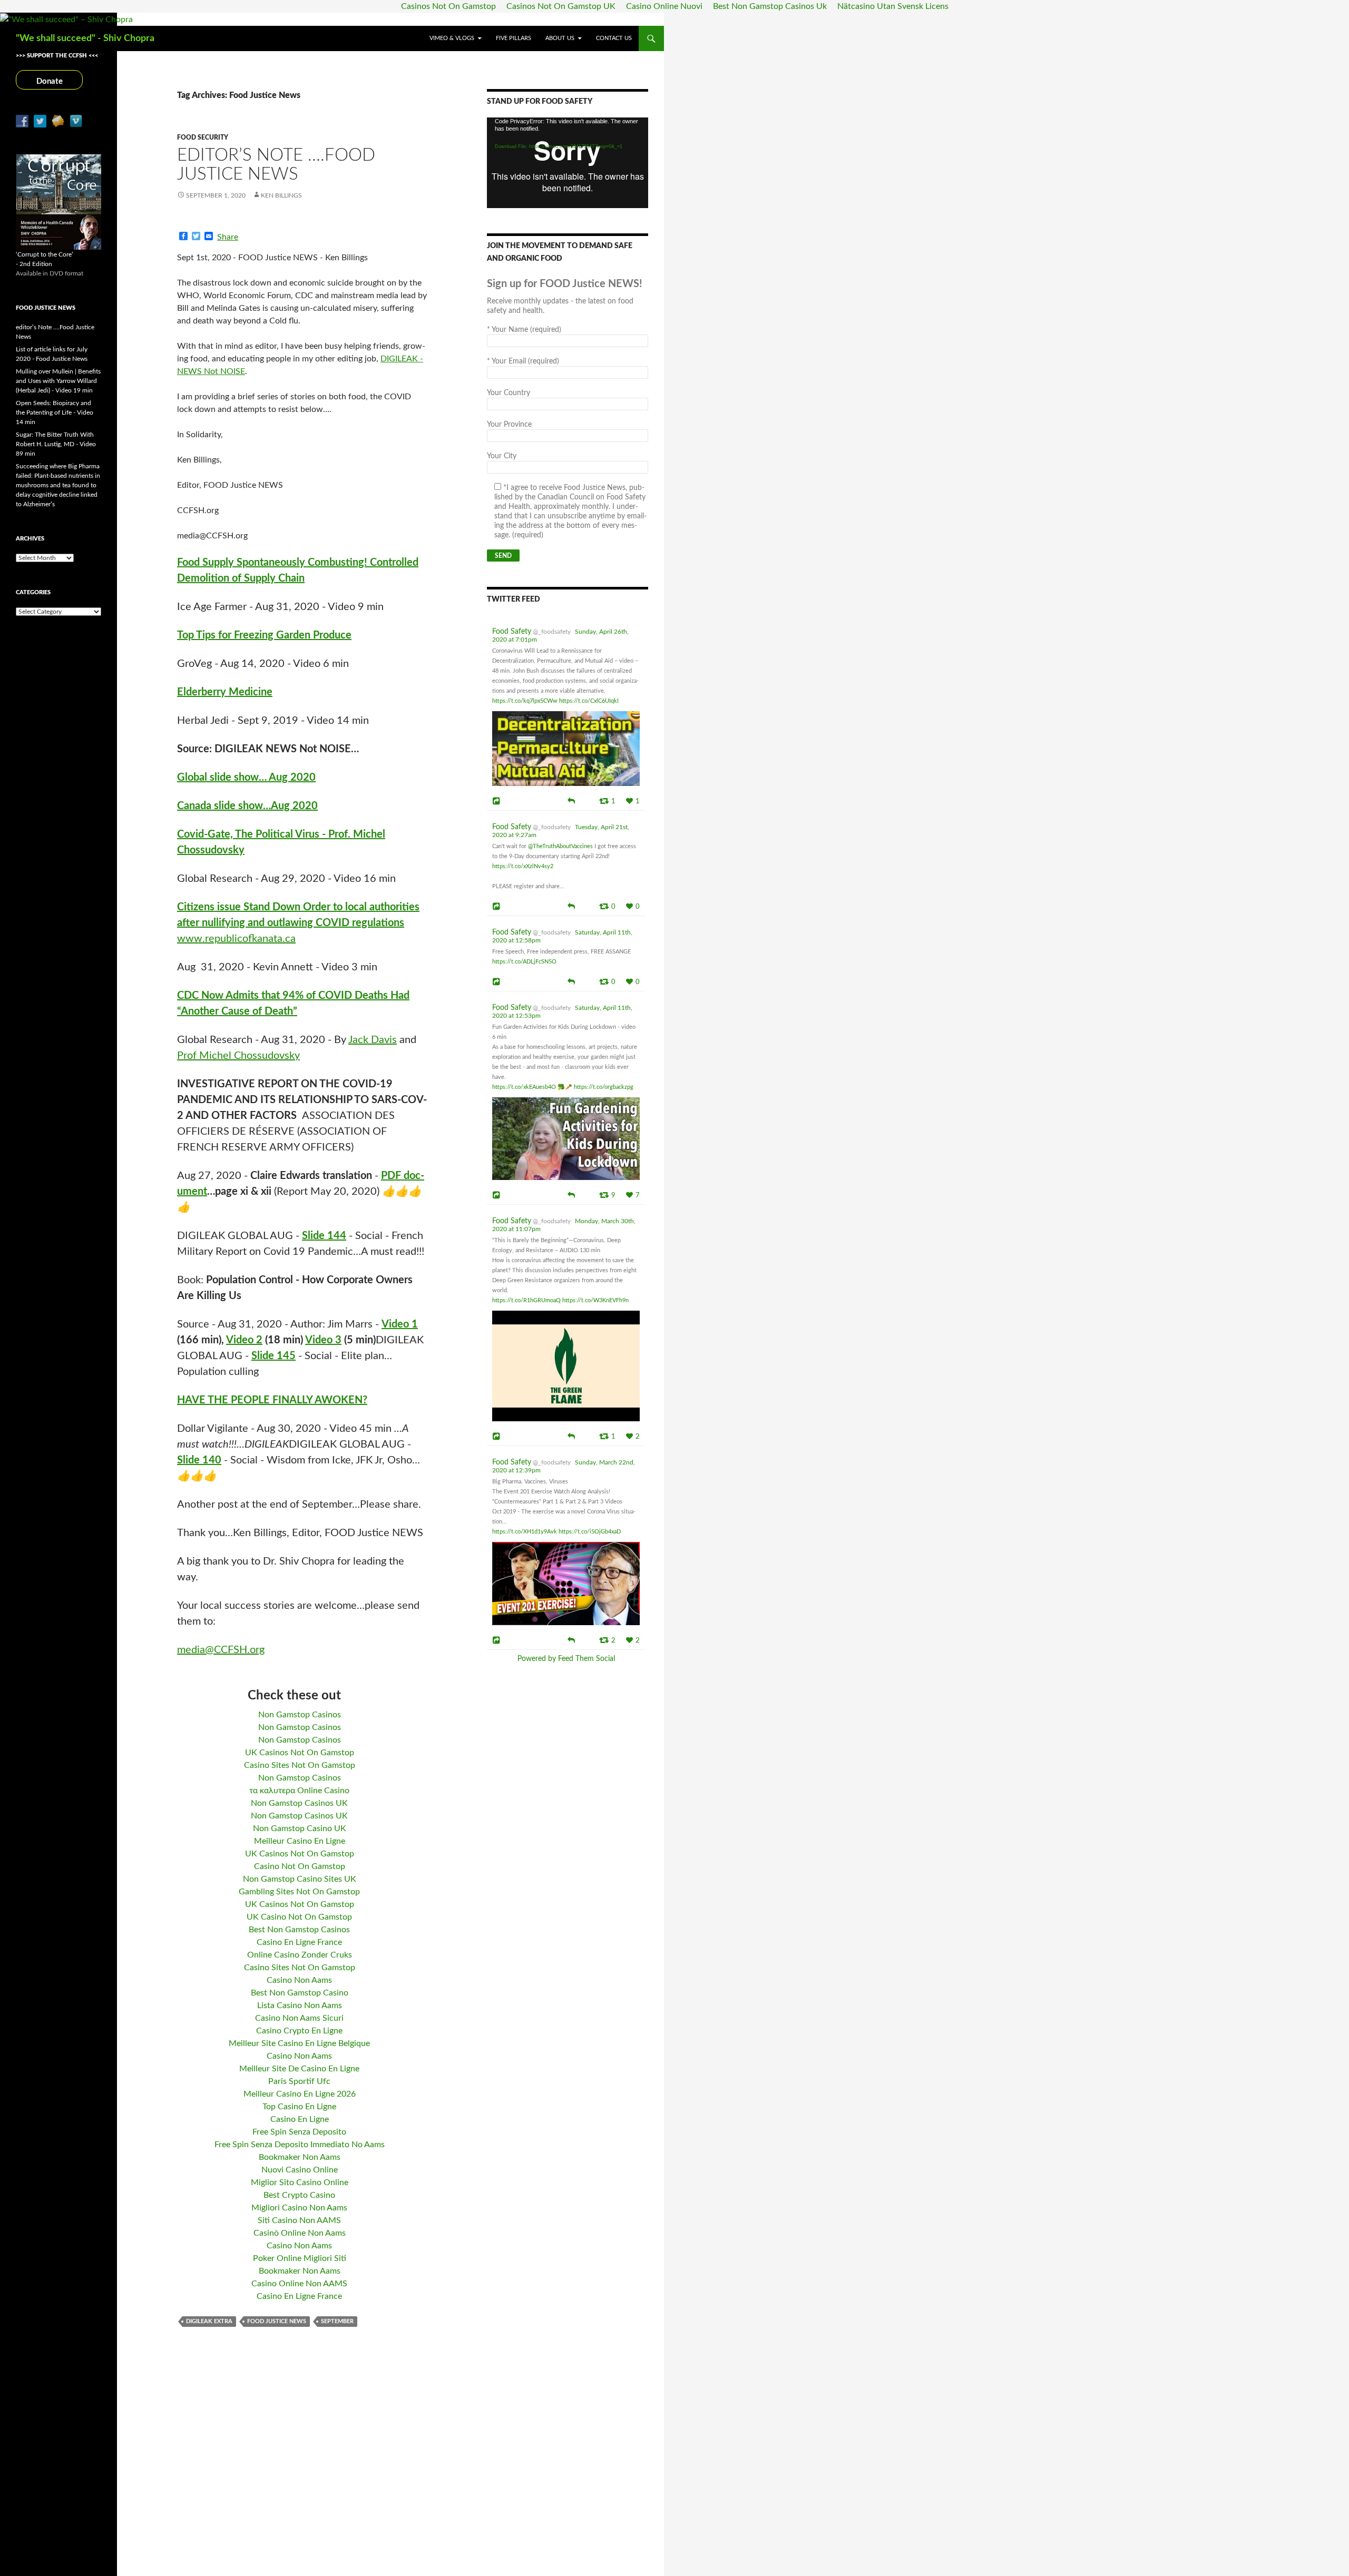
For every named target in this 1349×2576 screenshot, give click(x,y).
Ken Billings (281, 195)
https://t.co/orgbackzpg (604, 1087)
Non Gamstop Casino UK (300, 1828)
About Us (560, 38)
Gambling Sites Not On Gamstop (299, 1892)
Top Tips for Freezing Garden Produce (264, 635)
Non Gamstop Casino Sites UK (300, 1879)
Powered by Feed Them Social (566, 1659)
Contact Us (614, 38)
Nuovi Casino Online (300, 2170)
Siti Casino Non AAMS (299, 2220)
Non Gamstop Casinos (300, 1715)
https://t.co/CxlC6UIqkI (589, 701)
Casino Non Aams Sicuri (299, 2018)
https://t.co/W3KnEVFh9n (595, 1300)
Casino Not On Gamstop (300, 1866)
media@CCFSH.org (221, 1650)
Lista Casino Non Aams (300, 2005)
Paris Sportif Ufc (299, 2081)
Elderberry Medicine (225, 692)
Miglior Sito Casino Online (300, 2182)
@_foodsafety (552, 632)
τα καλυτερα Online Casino (299, 1791)
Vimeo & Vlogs (452, 38)
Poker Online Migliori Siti (300, 2258)
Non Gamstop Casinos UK (299, 1803)
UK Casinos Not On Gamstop (300, 1753)
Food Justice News (277, 2321)
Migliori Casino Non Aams (299, 2208)
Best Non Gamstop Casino (300, 1993)
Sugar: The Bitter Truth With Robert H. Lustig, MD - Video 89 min (56, 444)
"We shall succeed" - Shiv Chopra (85, 38)
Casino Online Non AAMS (299, 2284)
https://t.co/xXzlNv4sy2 (523, 866)
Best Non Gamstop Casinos (299, 1930)
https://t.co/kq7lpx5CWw (525, 701)
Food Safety (512, 632)
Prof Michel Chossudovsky (238, 1056)
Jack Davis (373, 1040)
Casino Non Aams (299, 1980)
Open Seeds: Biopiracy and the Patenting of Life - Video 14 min (55, 412)
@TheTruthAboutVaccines (560, 846)
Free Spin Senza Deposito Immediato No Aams (300, 2145)
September (337, 2321)
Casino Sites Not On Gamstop (300, 1765)
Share (228, 237)
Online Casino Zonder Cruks (300, 1955)
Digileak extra (209, 2321)
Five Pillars (514, 38)
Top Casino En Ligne (299, 2107)
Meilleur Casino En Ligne (300, 1841)
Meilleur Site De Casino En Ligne (299, 2069)
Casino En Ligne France (299, 1942)
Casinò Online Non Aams (300, 2233)
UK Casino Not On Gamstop (299, 1917)
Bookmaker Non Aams (300, 2157)
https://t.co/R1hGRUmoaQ (526, 1300)
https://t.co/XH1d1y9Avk (525, 1532)
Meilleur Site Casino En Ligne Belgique (299, 2043)
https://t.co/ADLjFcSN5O (524, 962)
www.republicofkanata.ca (236, 939)
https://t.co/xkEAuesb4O (524, 1087)
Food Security (203, 137)
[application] (568, 163)
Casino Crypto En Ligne (299, 2031)
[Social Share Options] (498, 801)
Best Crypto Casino (299, 2195)
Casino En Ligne (300, 2119)
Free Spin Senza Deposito (299, 2132)
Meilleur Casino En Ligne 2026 (300, 2094)
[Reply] (571, 800)
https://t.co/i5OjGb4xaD (590, 1532)
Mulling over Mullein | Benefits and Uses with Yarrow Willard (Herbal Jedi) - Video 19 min (58, 381)
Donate (50, 81)
